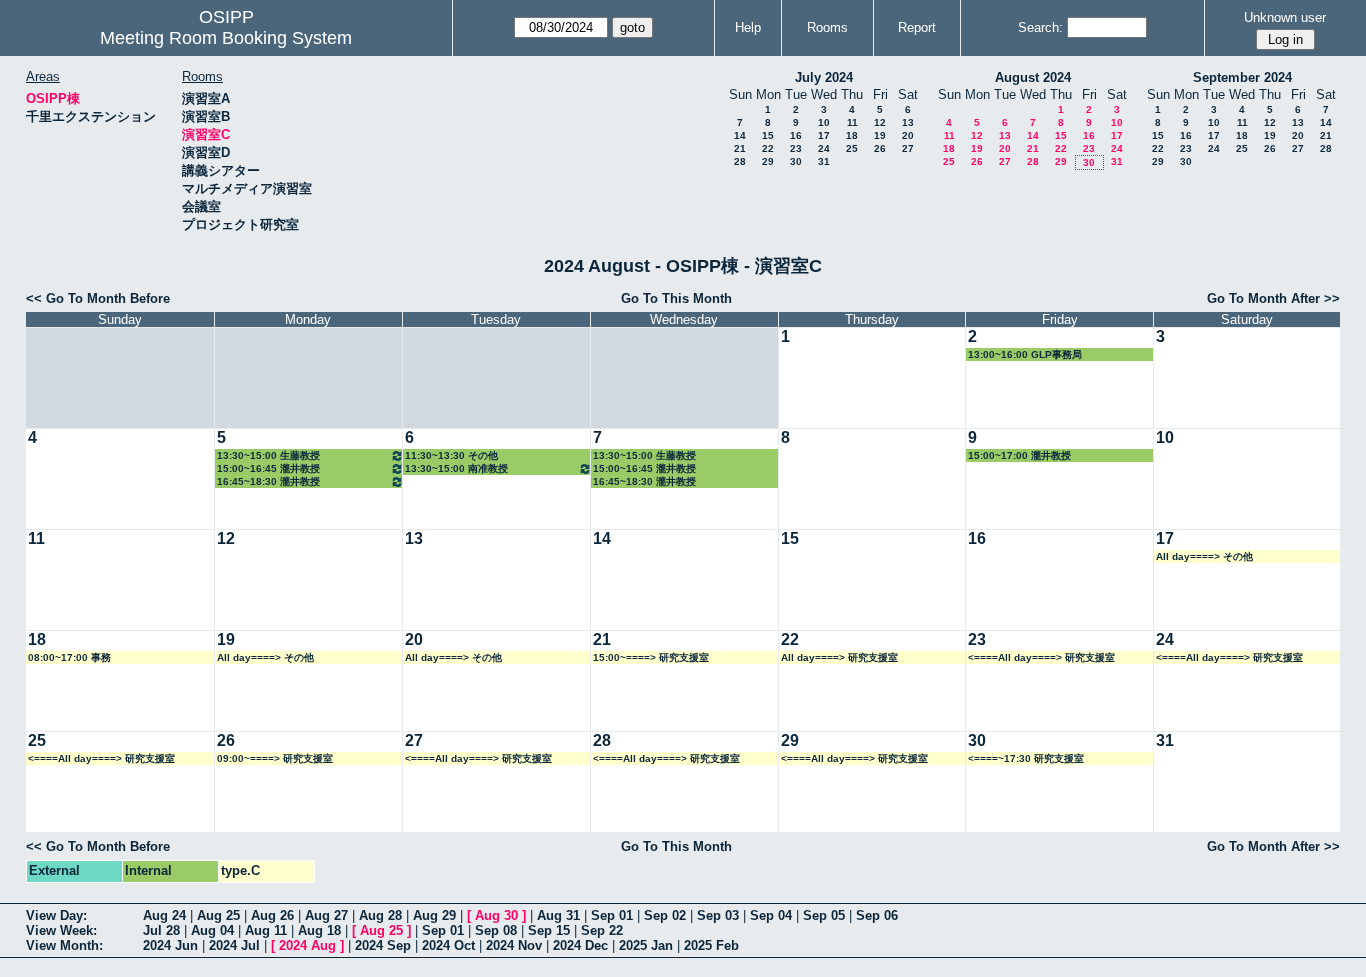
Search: (1040, 27)
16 (796, 135)
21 (740, 148)
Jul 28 (161, 930)
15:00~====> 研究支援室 (651, 657)
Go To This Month (676, 298)
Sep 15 (549, 930)
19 (880, 135)
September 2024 (1242, 77)
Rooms (827, 27)
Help (748, 27)
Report (917, 27)
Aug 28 (380, 915)
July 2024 (824, 77)
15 (768, 135)
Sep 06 (877, 915)
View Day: (56, 915)
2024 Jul (234, 945)
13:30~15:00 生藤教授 (268, 455)
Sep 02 (665, 915)
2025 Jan (646, 945)
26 (880, 148)
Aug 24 (164, 915)
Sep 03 (718, 915)
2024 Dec (580, 945)
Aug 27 (326, 915)
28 (740, 161)
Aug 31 (558, 915)
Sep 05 (824, 915)
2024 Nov (514, 945)
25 (852, 148)
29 (768, 161)
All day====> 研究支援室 (839, 657)
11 (852, 122)
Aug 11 (266, 930)
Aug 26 (272, 915)
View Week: (61, 930)
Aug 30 (496, 915)
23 (796, 148)
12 (880, 122)
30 (796, 161)
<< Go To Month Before (98, 298)
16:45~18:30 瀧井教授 (268, 481)
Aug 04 (212, 930)
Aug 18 (319, 930)
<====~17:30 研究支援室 (1026, 758)
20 (908, 135)
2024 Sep (383, 945)
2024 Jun (170, 945)
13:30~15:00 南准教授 (456, 468)
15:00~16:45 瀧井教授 (268, 468)
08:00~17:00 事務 (69, 657)
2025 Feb (711, 945)
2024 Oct (448, 945)
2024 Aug (307, 945)
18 (852, 135)
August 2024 (1033, 77)
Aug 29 (434, 915)
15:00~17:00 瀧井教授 (1019, 455)
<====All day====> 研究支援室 (1041, 657)
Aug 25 (218, 915)
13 (908, 122)
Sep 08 (496, 930)
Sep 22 (602, 930)
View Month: (64, 945)
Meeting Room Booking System (226, 38)
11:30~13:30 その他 (451, 455)
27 (908, 148)
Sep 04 (771, 915)
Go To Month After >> (1273, 298)
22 (768, 148)
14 (740, 135)
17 (824, 135)
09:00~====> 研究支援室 (275, 758)
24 (824, 148)
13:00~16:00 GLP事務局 (1025, 354)
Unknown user (1285, 17)
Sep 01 (612, 915)
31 (824, 161)
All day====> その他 (1204, 556)
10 (824, 122)
